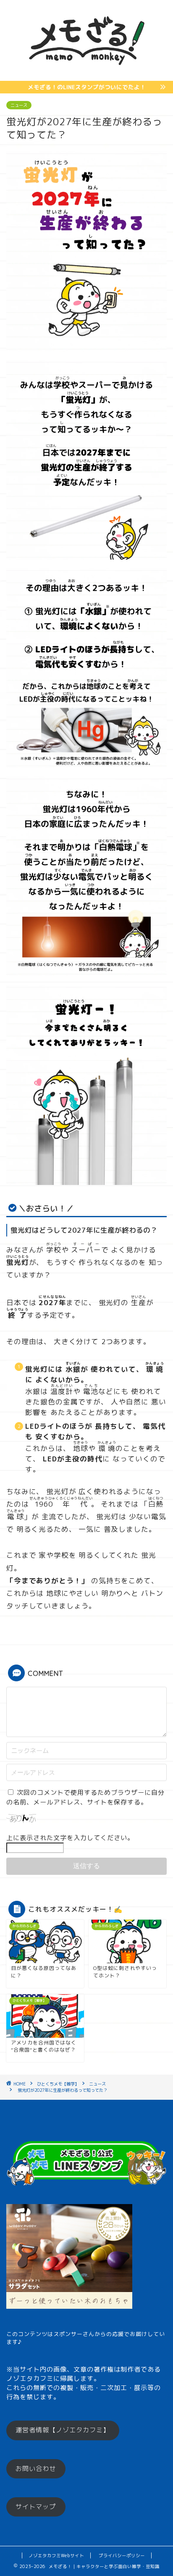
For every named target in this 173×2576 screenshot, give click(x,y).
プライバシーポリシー (122, 2555)
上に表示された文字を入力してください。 (70, 1838)
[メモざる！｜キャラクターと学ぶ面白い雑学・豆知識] (87, 74)
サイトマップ (36, 2507)
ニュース (19, 105)
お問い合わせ (36, 2469)
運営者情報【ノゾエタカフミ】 (63, 2430)
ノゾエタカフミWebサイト (56, 2555)
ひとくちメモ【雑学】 (58, 2084)
